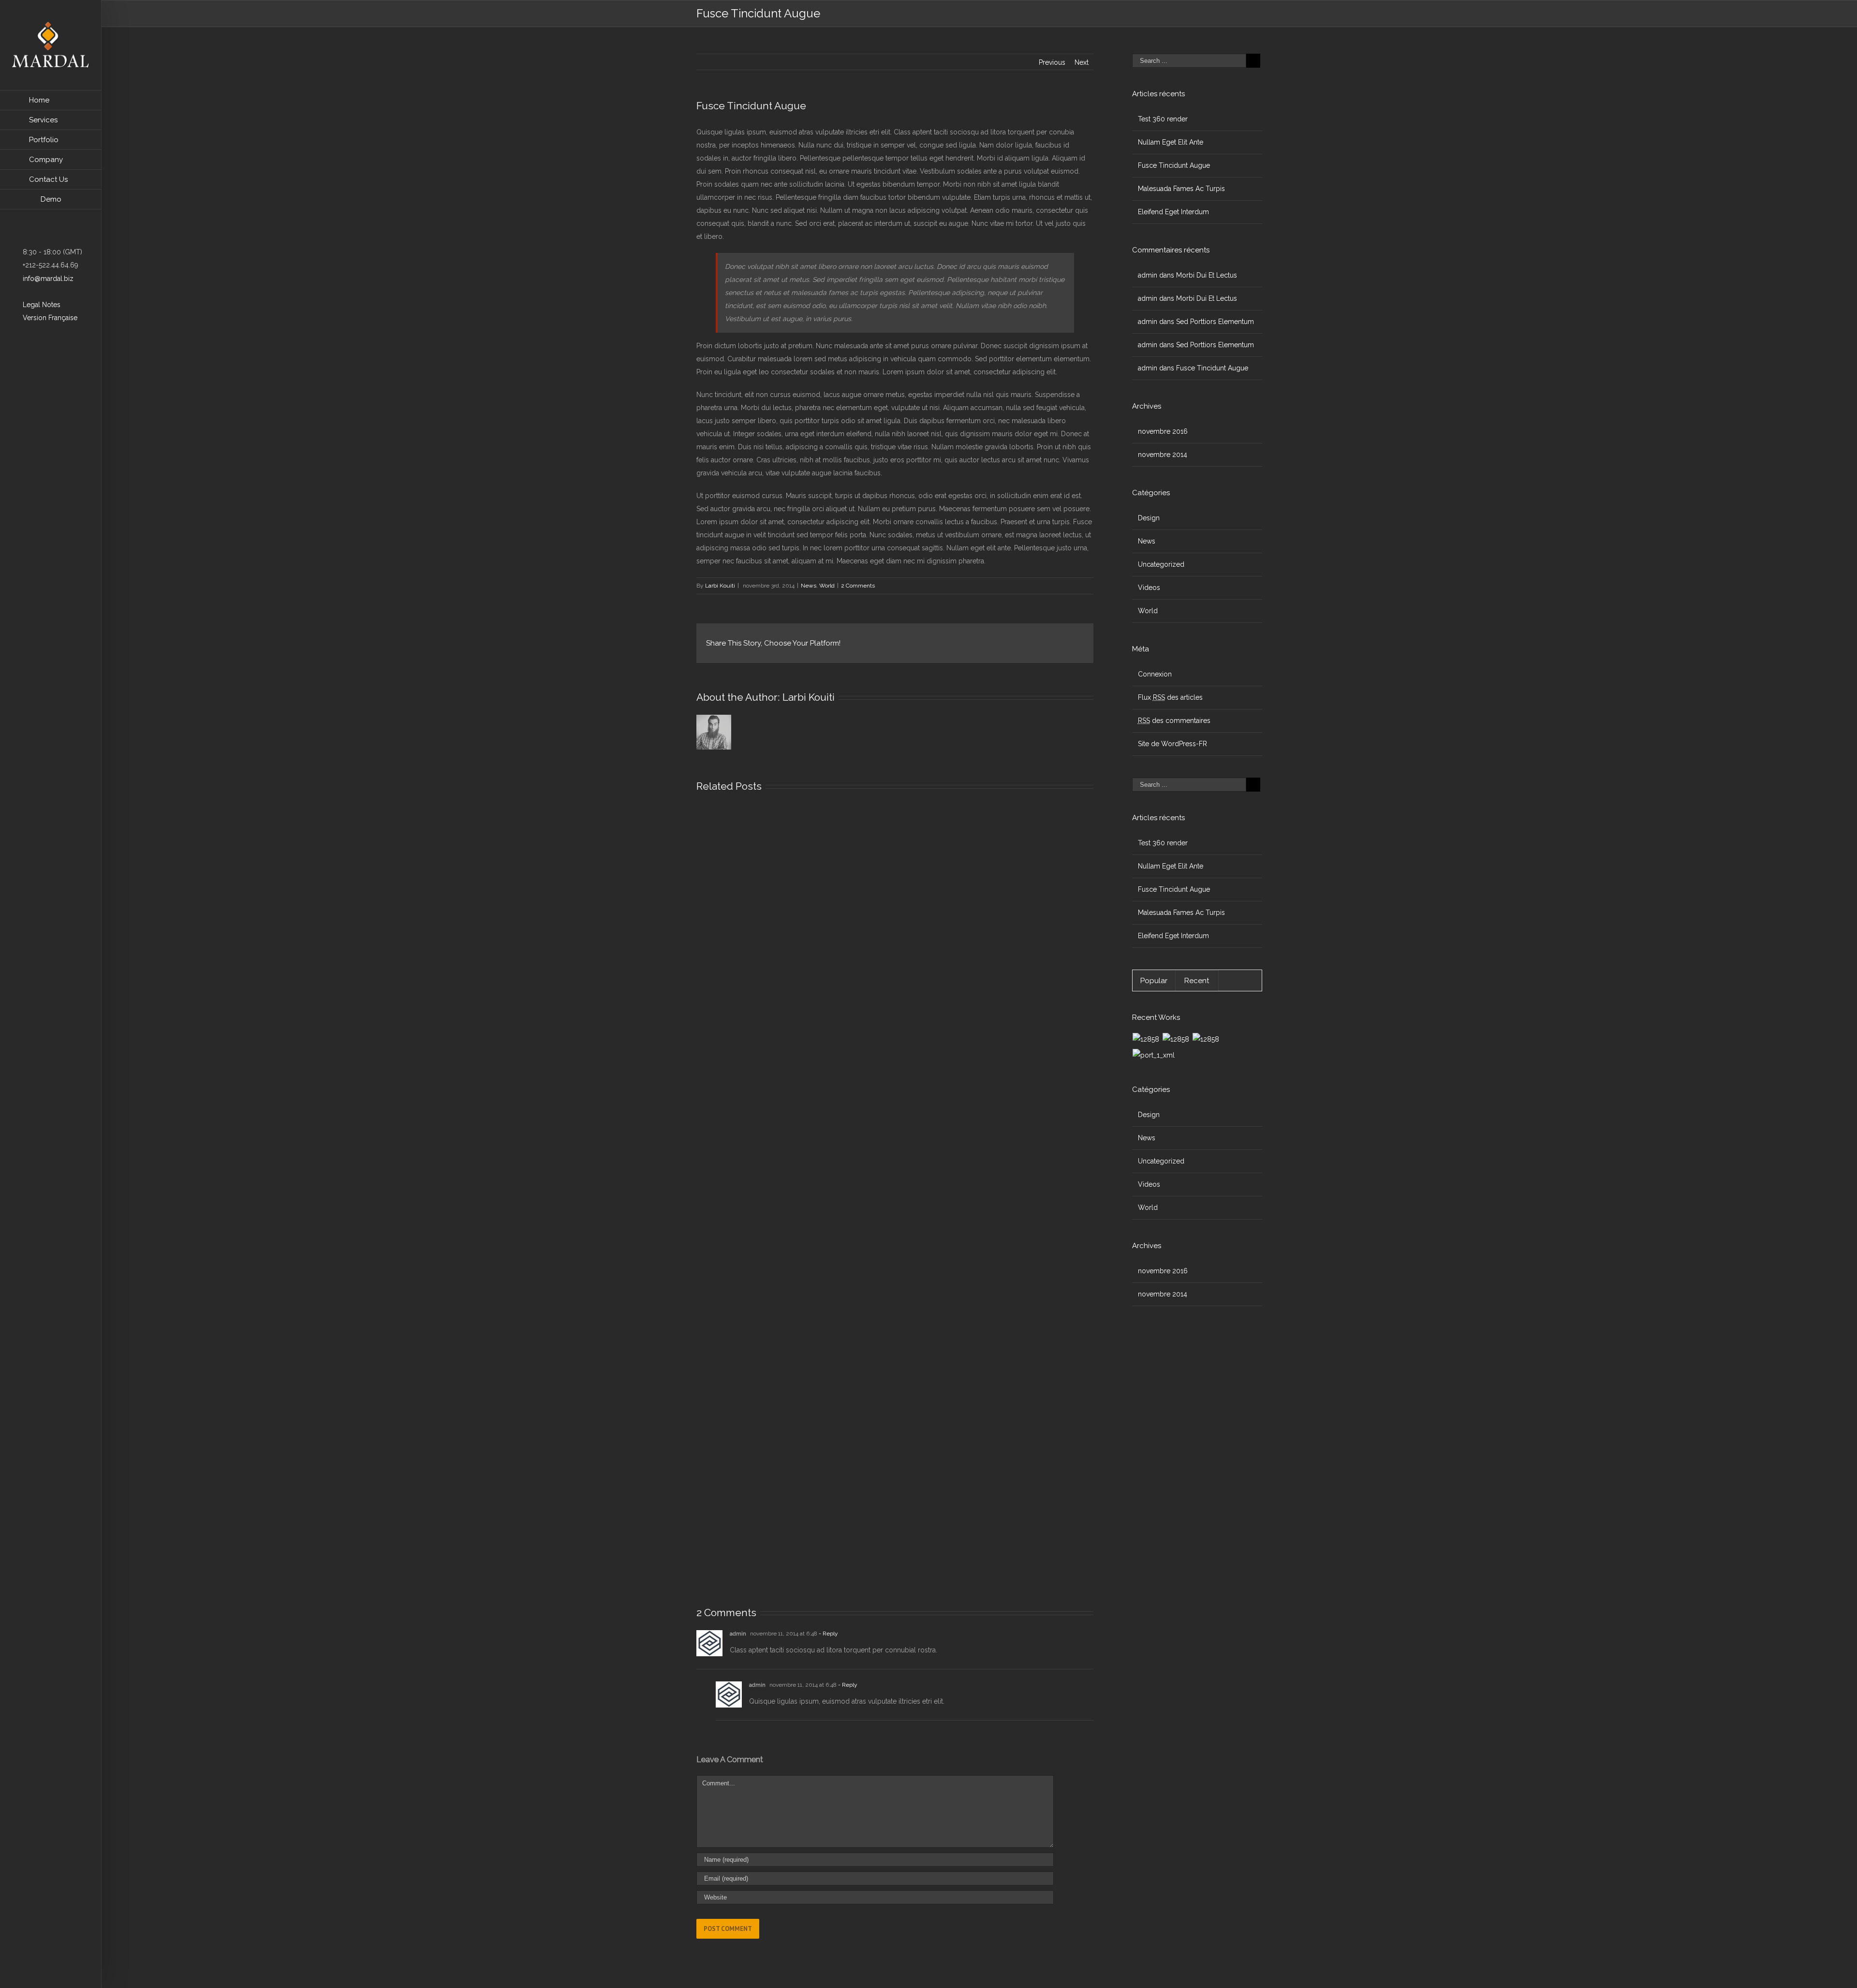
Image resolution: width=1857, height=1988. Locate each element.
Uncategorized (1161, 564)
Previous (1052, 62)
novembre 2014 (1163, 455)
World (827, 586)
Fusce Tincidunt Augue (1174, 165)
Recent (1197, 981)
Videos (1149, 588)
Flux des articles (1170, 697)
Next (1082, 62)
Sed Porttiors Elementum (1215, 322)
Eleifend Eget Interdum (1173, 212)
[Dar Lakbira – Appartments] (1206, 1039)
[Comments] (1240, 981)
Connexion (1155, 674)
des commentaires (1174, 721)
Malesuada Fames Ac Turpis (1181, 189)
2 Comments (858, 586)
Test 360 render (1163, 119)
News (809, 586)
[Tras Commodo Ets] (1154, 1055)
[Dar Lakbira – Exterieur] (1176, 1039)
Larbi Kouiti (720, 586)
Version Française (49, 318)
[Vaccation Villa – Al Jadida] (1146, 1039)
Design (1149, 518)
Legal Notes (41, 305)
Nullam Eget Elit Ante (1171, 142)
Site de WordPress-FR (1172, 744)
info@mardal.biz (47, 279)
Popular (1154, 981)
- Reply (828, 1634)
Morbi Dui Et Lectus (1207, 275)
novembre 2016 (1163, 431)
